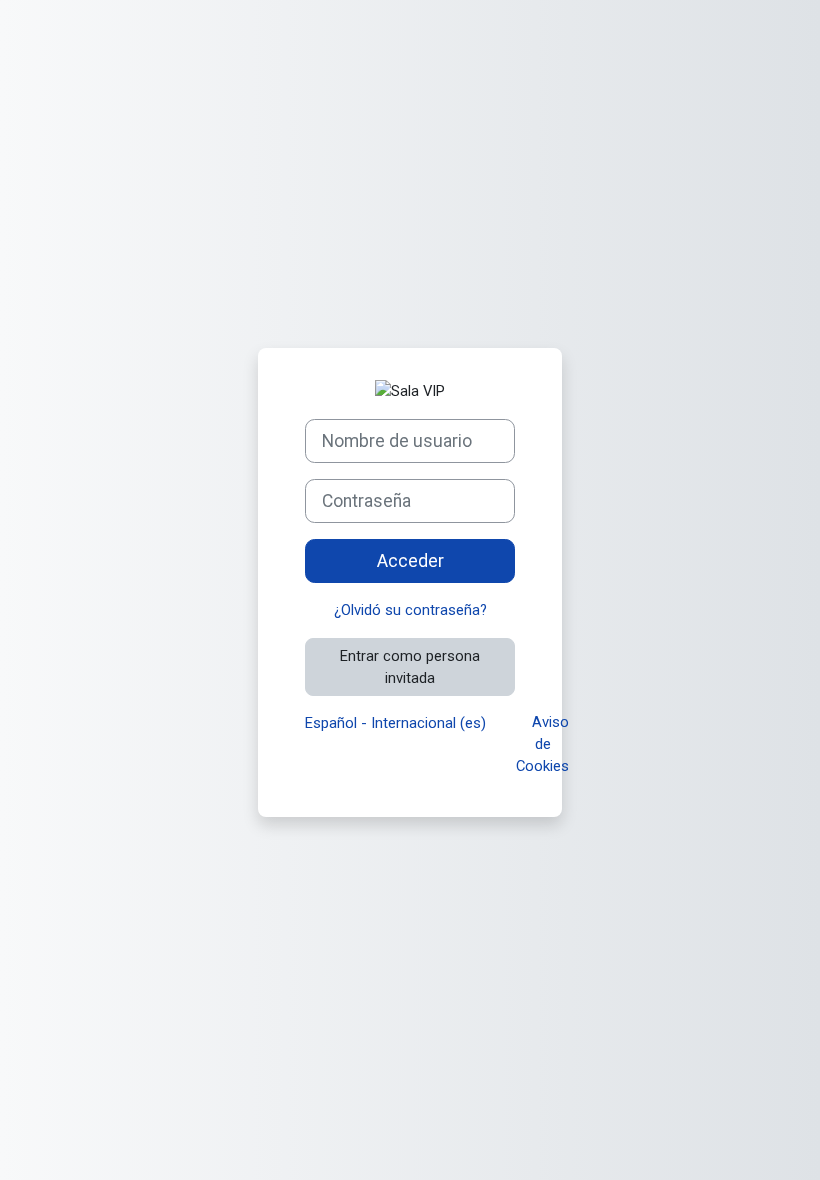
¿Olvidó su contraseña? (410, 610)
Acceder (410, 561)
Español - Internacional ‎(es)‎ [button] (397, 723)
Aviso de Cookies (542, 744)
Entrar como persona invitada (410, 667)
